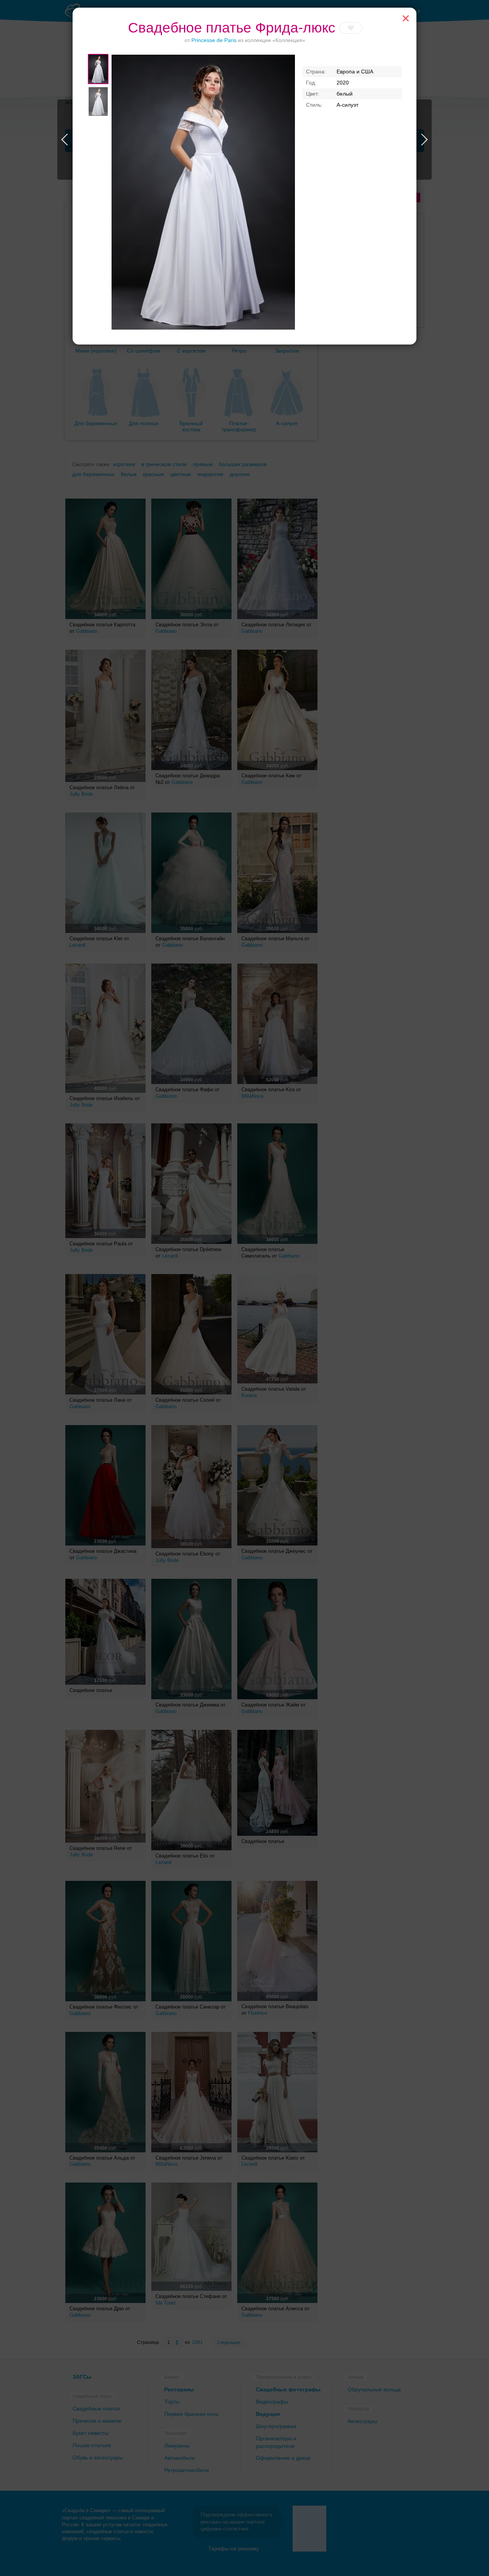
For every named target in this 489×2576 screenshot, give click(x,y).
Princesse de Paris (214, 40)
